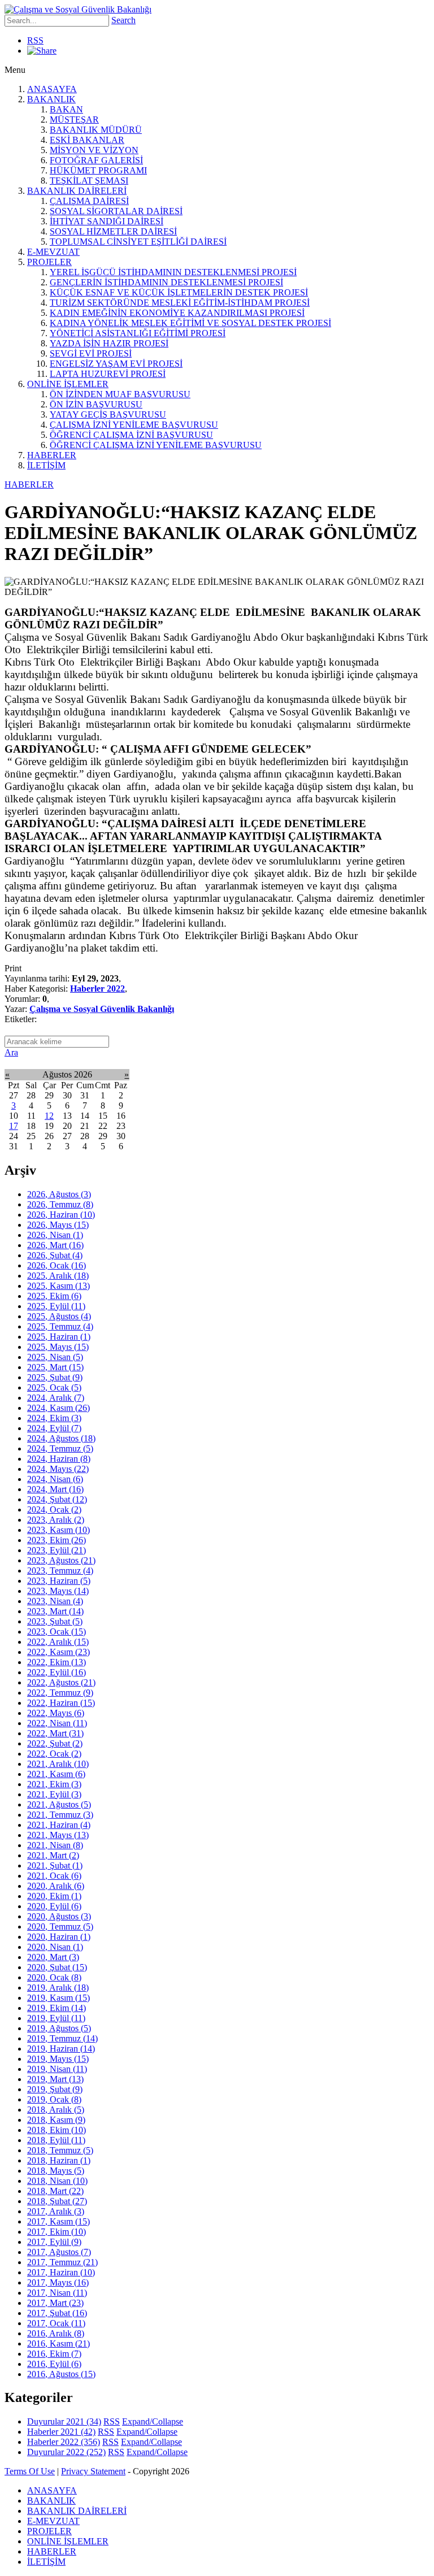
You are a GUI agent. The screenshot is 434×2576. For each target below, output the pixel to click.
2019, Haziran (61, 2049)
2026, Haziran (61, 1215)
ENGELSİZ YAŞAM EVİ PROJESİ (116, 364)
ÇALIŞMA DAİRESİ (89, 201)
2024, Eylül (54, 1428)
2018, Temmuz (60, 2150)
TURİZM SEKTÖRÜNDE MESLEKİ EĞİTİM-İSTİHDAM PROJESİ (180, 303)
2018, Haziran (59, 2160)
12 (49, 1116)
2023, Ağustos (61, 1560)
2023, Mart (55, 1611)
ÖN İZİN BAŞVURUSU (96, 404)
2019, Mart (55, 2079)
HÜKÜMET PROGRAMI (98, 170)
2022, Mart (55, 1733)
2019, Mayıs (58, 2059)
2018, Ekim (57, 2130)
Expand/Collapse (153, 2421)
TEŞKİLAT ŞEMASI (89, 181)
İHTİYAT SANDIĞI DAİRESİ (107, 221)
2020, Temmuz (60, 1926)
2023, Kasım (58, 1530)
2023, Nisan (55, 1601)
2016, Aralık (56, 2333)
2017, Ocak (56, 2323)
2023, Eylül (57, 1550)
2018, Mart (55, 2191)
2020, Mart (53, 1957)
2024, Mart (55, 1489)
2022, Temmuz (60, 1693)
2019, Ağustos (59, 2028)
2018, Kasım (56, 2120)
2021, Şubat (55, 1865)
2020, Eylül (54, 1906)
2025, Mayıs (58, 1347)
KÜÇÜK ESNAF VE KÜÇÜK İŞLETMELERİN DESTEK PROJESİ (179, 292)
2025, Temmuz (60, 1326)
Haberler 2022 (97, 989)
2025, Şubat (55, 1377)
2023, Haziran (59, 1581)
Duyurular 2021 (64, 2421)
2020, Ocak (54, 1977)
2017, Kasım (58, 2221)
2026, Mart (55, 1245)
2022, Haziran (61, 1703)
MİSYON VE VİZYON (94, 150)
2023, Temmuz (60, 1571)
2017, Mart (55, 2303)
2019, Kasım (58, 1998)
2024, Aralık (56, 1398)
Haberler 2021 (61, 2432)
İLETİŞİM (46, 465)
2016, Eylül (54, 2364)
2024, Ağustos (61, 1438)
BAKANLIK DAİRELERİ (77, 191)
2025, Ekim (54, 1296)
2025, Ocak (54, 1387)
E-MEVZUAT (53, 252)
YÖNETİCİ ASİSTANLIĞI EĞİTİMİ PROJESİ (138, 333)
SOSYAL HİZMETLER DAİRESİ (113, 231)
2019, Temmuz (62, 2038)
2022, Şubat (55, 1743)
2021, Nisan (55, 1845)
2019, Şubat (55, 2089)
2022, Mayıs (56, 1713)
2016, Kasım (58, 2343)
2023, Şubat (55, 1621)
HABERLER (52, 455)
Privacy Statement (93, 2471)
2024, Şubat (57, 1499)
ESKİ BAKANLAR (87, 140)
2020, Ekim (54, 1896)
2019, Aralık (58, 1988)
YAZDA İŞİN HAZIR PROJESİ (109, 343)
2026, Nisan (55, 1235)
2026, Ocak (57, 1265)
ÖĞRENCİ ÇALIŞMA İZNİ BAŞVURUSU (131, 435)
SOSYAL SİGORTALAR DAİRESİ (116, 211)
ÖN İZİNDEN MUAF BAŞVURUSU (120, 394)
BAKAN (66, 109)
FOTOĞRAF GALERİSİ (96, 160)
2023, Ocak (57, 1632)
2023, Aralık (56, 1520)
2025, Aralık (58, 1276)
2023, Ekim (57, 1540)
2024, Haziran (59, 1459)
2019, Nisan (57, 2069)
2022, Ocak (54, 1754)
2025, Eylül (56, 1306)
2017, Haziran (61, 2272)
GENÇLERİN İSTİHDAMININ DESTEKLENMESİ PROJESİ (166, 282)
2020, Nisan (55, 1947)
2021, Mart (53, 1855)
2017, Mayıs (58, 2282)
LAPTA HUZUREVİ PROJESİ (108, 374)
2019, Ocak (54, 2099)
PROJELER (49, 262)
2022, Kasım (58, 1652)
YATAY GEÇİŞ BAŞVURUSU (108, 414)
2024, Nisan (55, 1479)
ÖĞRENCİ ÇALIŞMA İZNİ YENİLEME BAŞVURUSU (156, 445)
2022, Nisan (57, 1723)
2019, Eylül (56, 2018)
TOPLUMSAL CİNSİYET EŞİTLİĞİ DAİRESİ (138, 242)
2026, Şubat (55, 1255)
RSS (35, 40)
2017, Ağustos (59, 2252)
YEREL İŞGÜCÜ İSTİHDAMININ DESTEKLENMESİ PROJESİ (173, 272)
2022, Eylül (57, 1672)
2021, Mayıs (58, 1835)
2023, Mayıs (58, 1591)
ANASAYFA (52, 89)
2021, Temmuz (60, 1815)
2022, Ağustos (61, 1682)
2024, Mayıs (58, 1469)
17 (14, 1126)
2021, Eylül (54, 1794)
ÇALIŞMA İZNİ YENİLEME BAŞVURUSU (134, 425)
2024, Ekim (54, 1418)
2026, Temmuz (60, 1204)
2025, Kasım (58, 1286)
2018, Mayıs (56, 2171)
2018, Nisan (57, 2181)
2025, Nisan (55, 1357)
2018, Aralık (56, 2110)
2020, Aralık (56, 1886)
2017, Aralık (56, 2211)
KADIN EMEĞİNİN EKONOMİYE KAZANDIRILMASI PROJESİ (177, 313)
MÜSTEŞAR (74, 120)
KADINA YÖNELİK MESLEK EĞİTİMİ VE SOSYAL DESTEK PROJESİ (190, 323)
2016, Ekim (54, 2354)
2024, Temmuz (60, 1448)
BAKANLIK (51, 99)
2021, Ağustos (59, 1804)
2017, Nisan (57, 2293)
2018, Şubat (57, 2201)
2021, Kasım (56, 1774)
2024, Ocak (54, 1509)
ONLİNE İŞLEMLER (68, 384)
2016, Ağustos (61, 2374)
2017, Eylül (54, 2242)
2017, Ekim (57, 2232)
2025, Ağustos (59, 1316)
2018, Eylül (56, 2140)
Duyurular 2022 (66, 2452)
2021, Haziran (59, 1825)
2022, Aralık (58, 1642)
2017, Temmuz (62, 2262)
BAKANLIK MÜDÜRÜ (96, 130)
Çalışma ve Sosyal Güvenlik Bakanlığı (102, 1009)
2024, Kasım (58, 1408)
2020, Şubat (57, 1967)
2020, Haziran (59, 1937)
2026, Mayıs (58, 1225)
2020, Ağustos (59, 1916)
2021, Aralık (58, 1764)
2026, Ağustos (59, 1194)
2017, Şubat (57, 2313)
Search (123, 20)
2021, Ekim (54, 1784)
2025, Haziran (59, 1337)
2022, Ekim (57, 1662)
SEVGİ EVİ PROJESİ (91, 353)
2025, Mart (55, 1367)
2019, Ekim (57, 2008)
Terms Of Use (30, 2471)
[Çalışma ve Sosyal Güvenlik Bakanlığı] (78, 9)
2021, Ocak (54, 1876)
